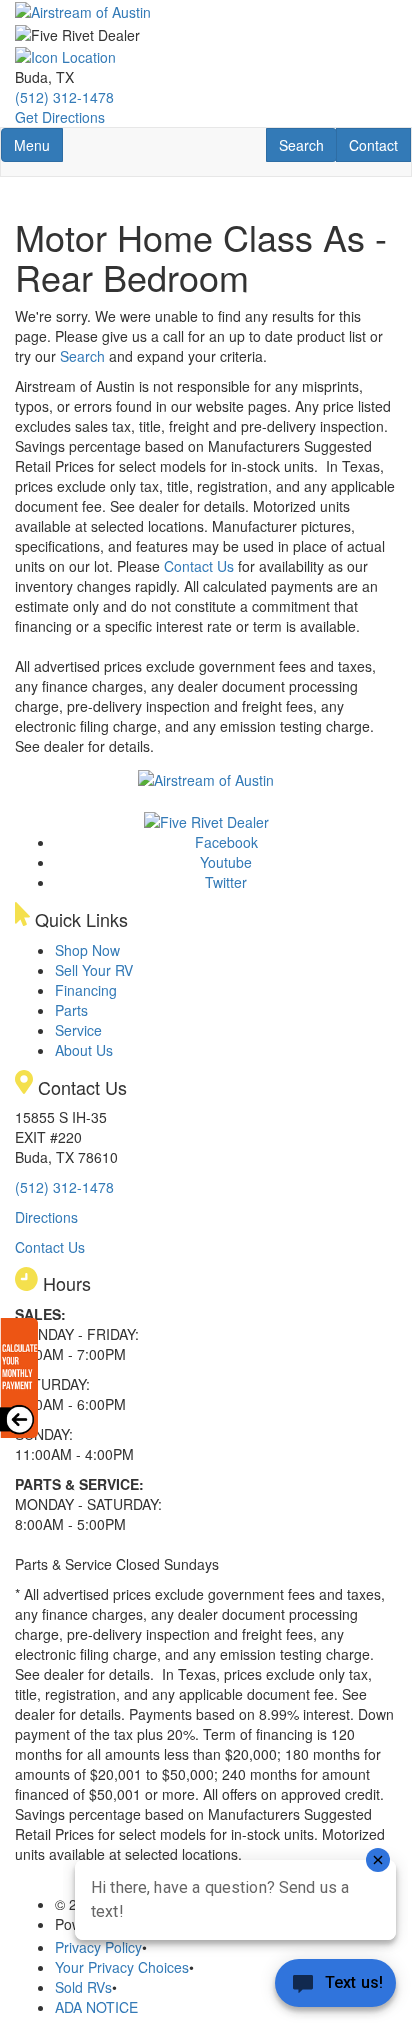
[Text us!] (335, 1987)
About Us (84, 1050)
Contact (379, 144)
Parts (71, 1010)
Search (307, 144)
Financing (86, 990)
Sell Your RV (94, 970)
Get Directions (60, 117)
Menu (38, 144)
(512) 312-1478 (64, 97)
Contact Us (199, 566)
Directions (46, 1217)
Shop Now (87, 950)
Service (78, 1030)
